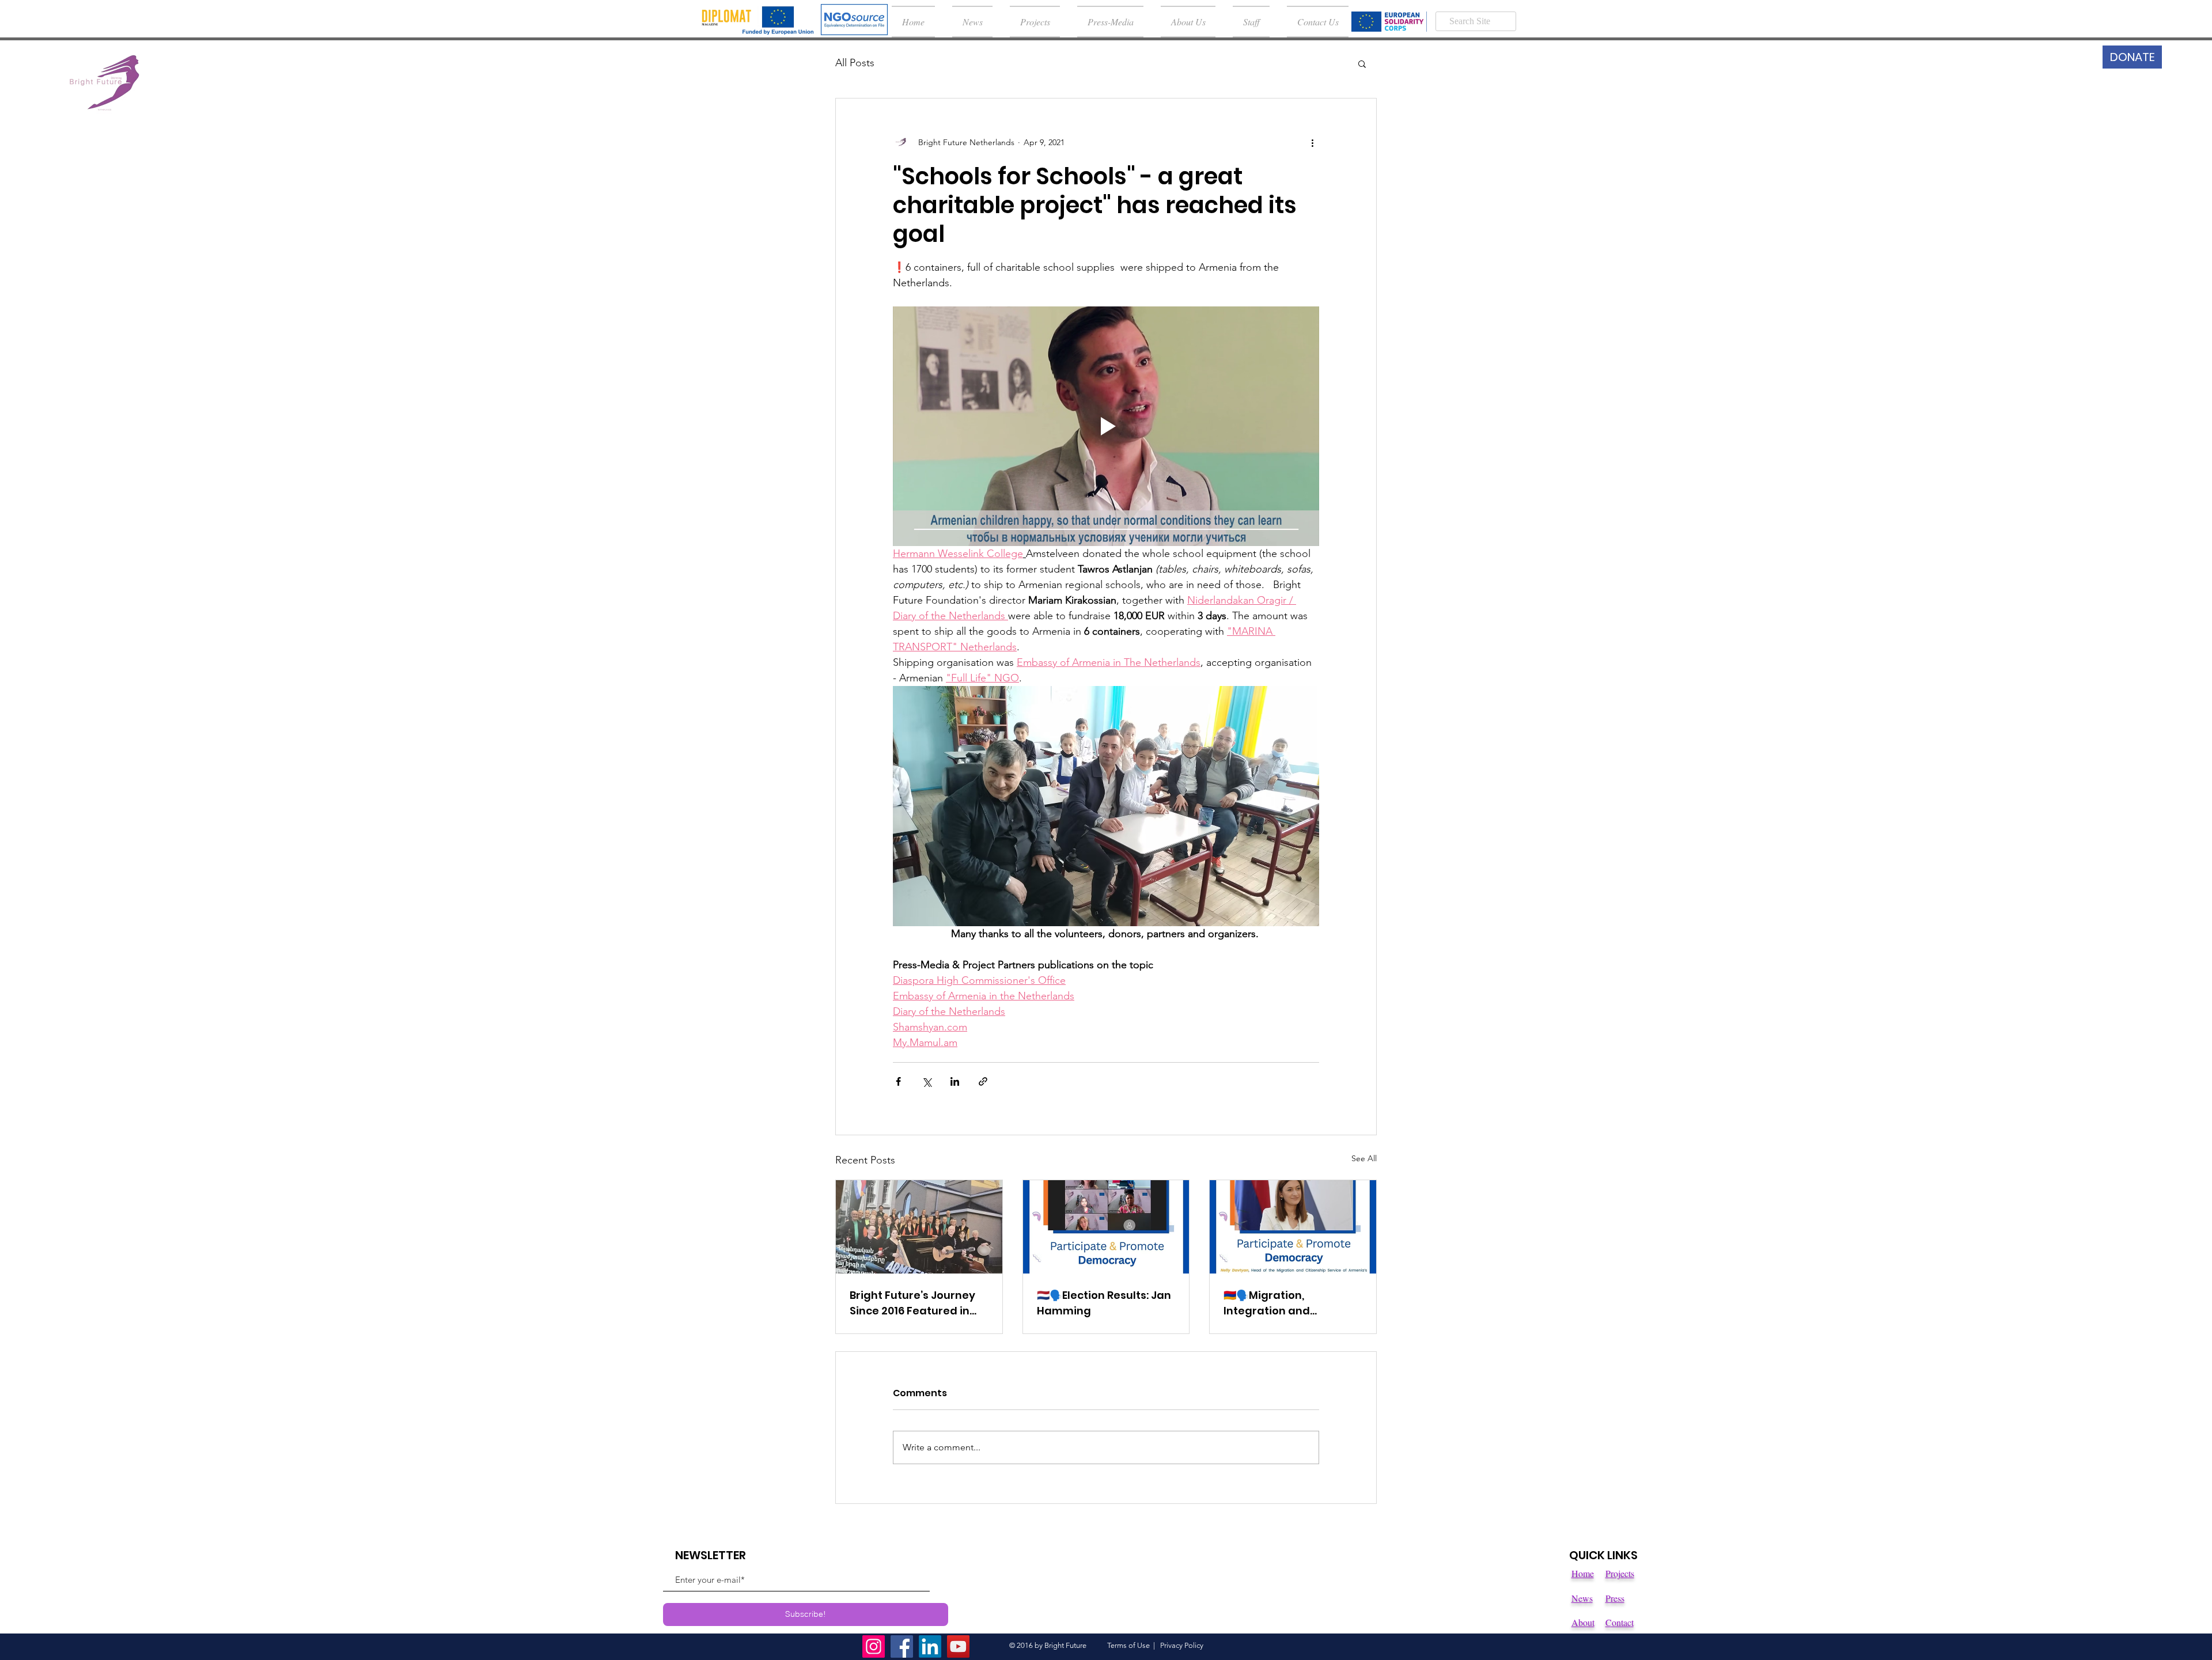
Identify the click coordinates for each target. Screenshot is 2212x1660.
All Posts (855, 63)
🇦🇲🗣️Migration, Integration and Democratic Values (1276, 1303)
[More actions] (1312, 142)
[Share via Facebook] (898, 1081)
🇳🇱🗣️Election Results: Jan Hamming (1104, 1303)
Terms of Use (1128, 1645)
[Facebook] (902, 1646)
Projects (1620, 1573)
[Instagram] (874, 1646)
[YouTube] (958, 1646)
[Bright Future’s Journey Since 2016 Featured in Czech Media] (919, 1227)
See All (1364, 1158)
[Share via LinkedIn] (955, 1081)
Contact (1620, 1622)
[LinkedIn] (930, 1646)
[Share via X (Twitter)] (927, 1081)
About (1583, 1622)
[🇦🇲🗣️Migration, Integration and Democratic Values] (1293, 1227)
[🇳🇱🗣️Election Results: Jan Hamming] (1106, 1227)
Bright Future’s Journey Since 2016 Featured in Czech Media (912, 1303)
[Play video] (1106, 426)
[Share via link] (983, 1081)
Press (1615, 1598)
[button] (1362, 63)
